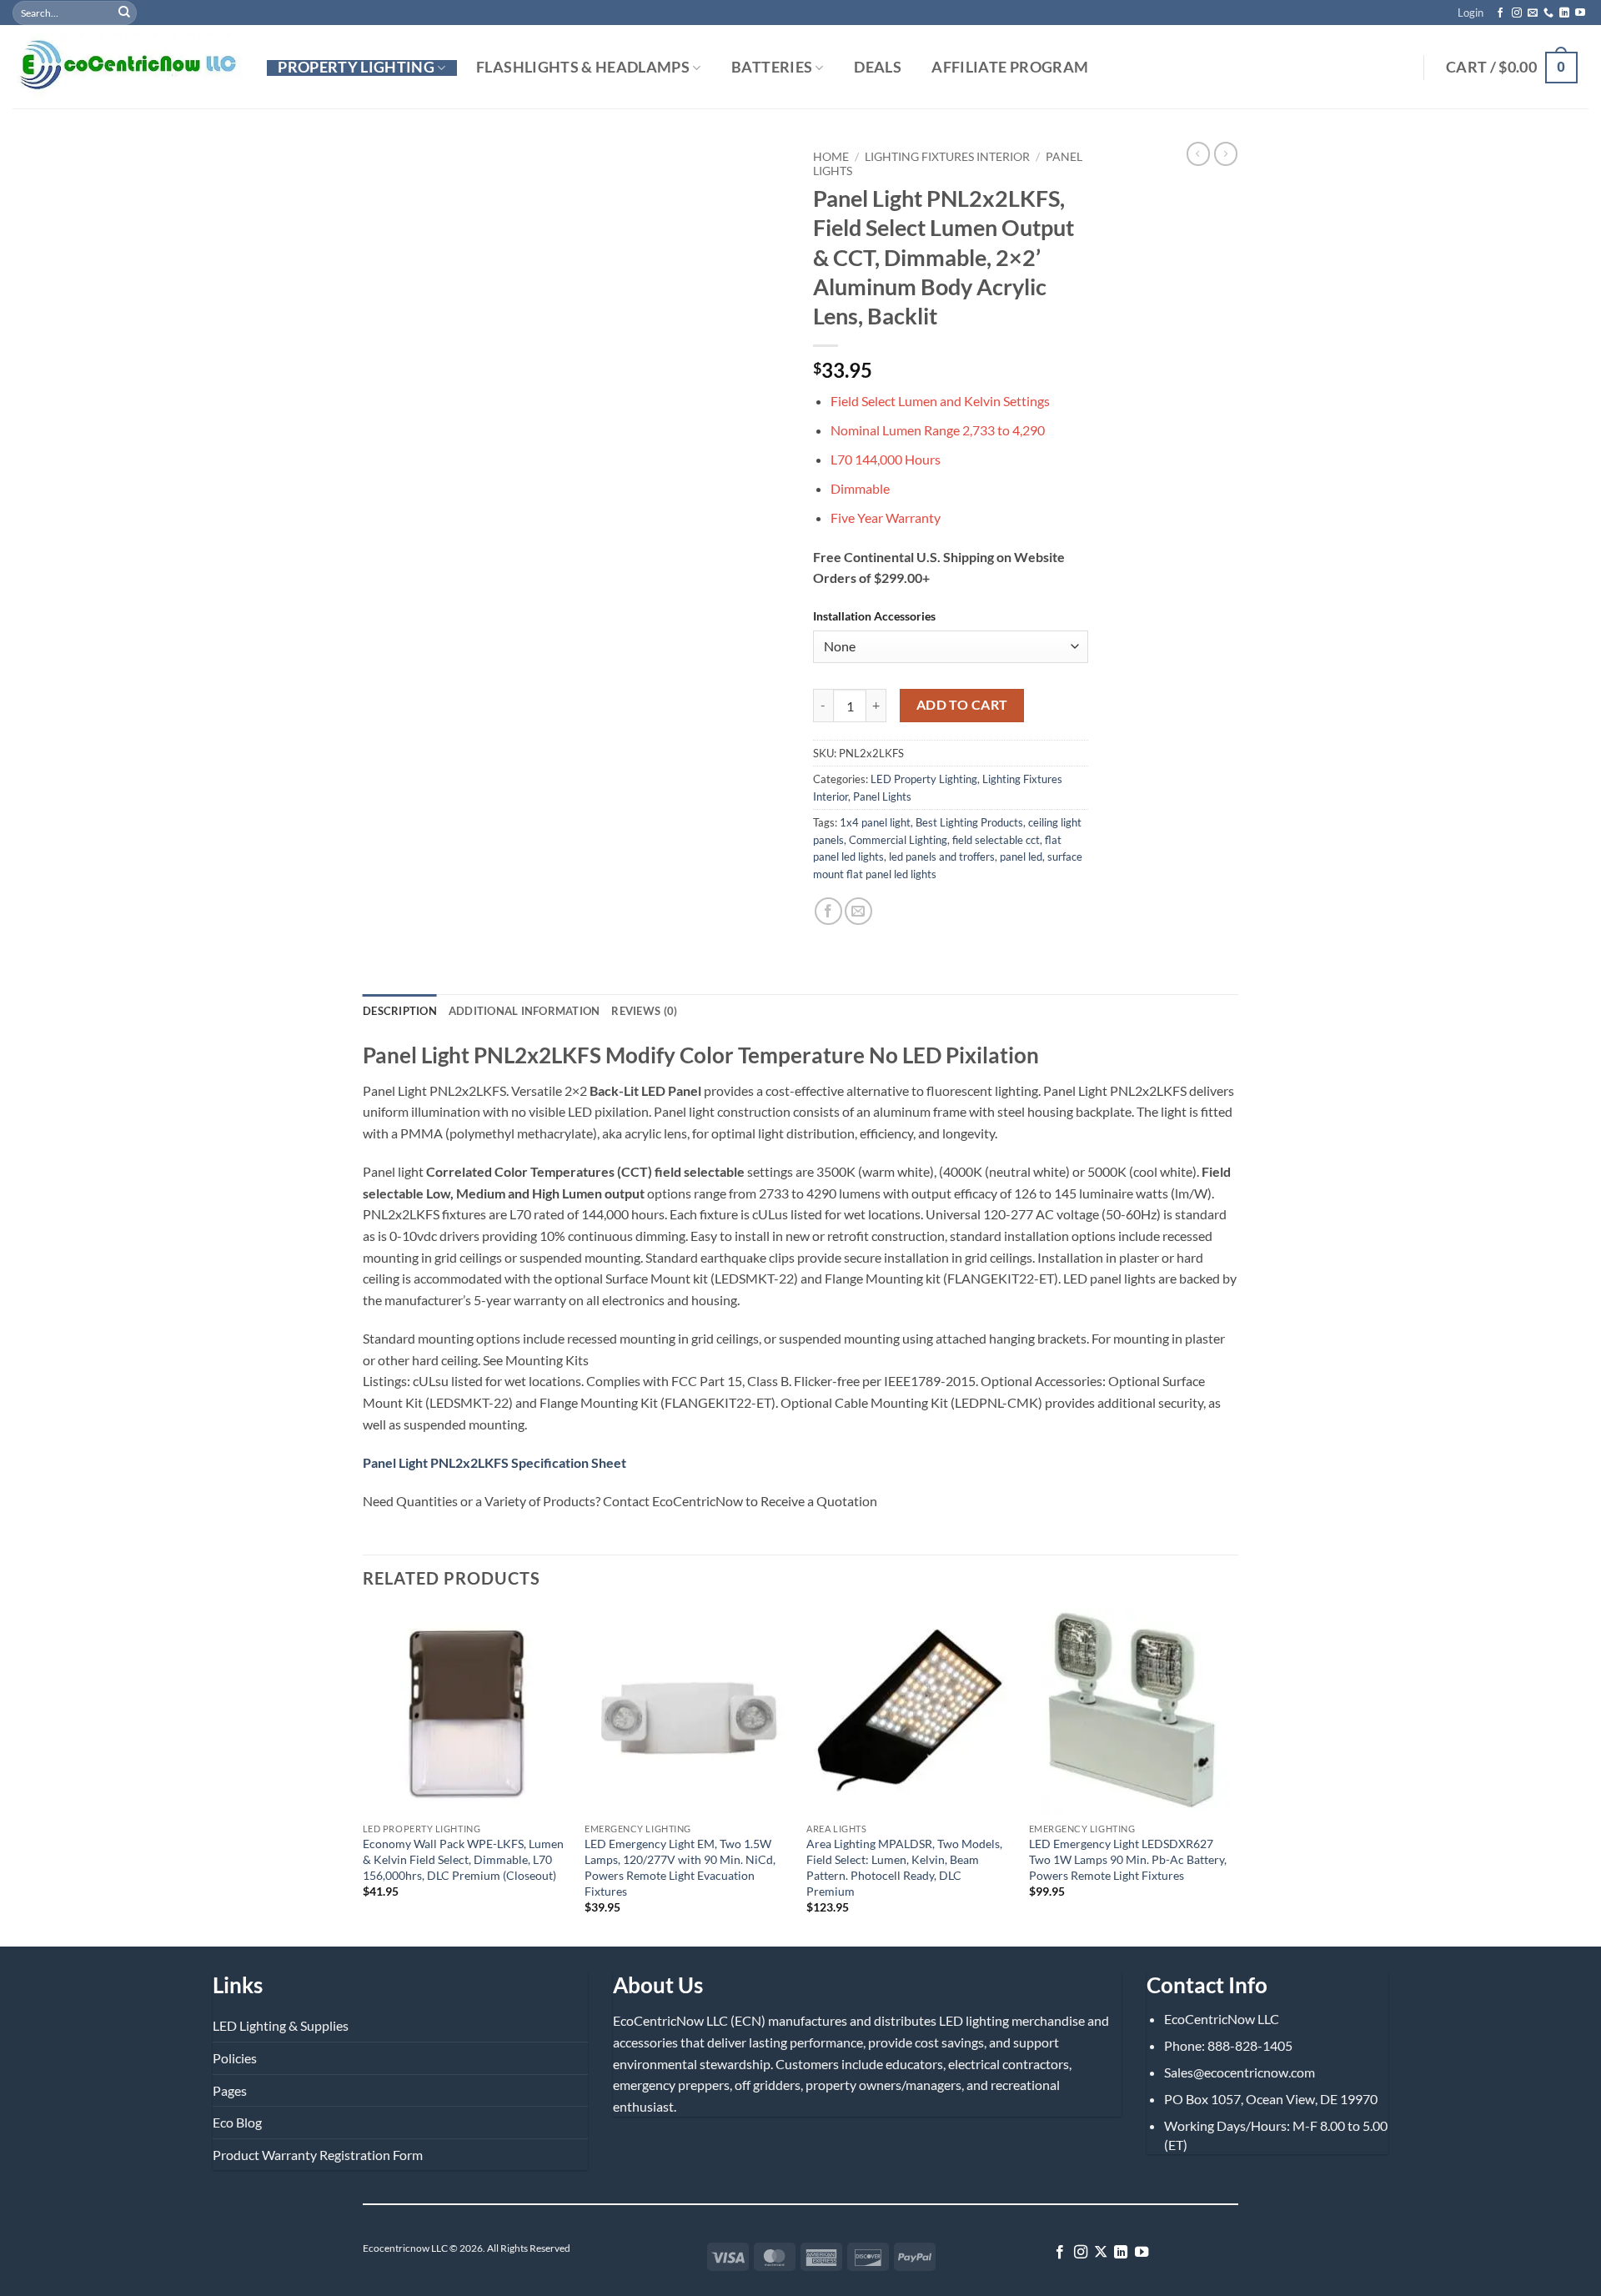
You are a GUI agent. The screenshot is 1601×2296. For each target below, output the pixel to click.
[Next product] (1198, 153)
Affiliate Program (1010, 68)
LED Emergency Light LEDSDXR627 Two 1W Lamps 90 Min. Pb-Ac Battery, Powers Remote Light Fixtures (1128, 1859)
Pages (230, 2090)
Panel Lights (882, 796)
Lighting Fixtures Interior (947, 157)
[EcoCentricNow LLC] (127, 67)
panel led (1021, 857)
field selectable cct (996, 840)
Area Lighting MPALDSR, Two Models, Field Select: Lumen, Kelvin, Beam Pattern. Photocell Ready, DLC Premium (904, 1867)
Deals (878, 68)
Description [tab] (400, 1011)
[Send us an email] (1533, 13)
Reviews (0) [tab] (644, 1011)
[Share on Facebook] (828, 911)
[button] (1471, 13)
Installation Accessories (874, 616)
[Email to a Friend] (858, 911)
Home (831, 157)
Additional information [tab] (524, 1011)
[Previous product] (1226, 153)
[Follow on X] (1101, 2253)
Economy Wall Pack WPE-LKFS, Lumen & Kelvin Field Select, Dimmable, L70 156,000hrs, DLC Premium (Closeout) (463, 1859)
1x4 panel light (875, 822)
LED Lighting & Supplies (281, 2025)
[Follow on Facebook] (1500, 13)
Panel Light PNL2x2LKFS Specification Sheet (494, 1462)
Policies (235, 2058)
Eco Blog (237, 2122)
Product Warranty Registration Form (318, 2155)
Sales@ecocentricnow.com (1240, 2072)
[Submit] (124, 13)
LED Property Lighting (924, 779)
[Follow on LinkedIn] (1564, 13)
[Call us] (1548, 13)
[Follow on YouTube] (1580, 13)
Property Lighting (356, 68)
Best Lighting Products (969, 822)
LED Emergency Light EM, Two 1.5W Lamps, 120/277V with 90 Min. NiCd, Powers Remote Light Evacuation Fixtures (680, 1867)
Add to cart (962, 705)
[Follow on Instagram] (1517, 13)
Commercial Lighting (898, 840)
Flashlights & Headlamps (583, 68)
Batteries (772, 68)
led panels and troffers (942, 857)
